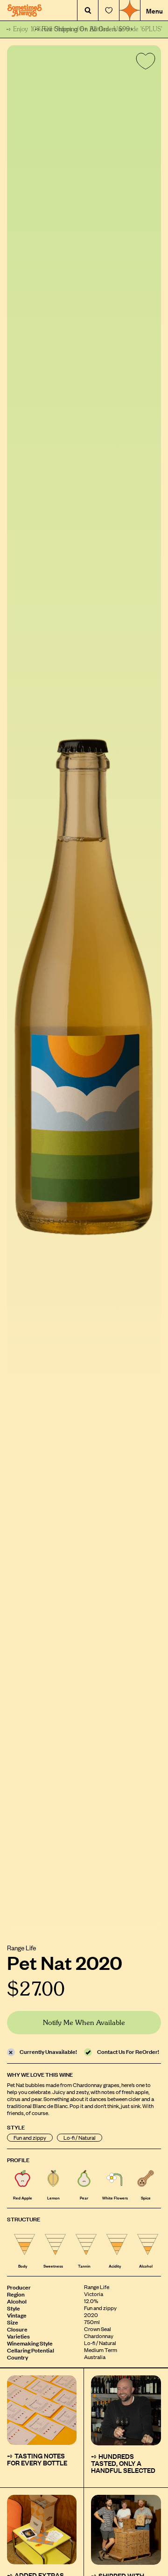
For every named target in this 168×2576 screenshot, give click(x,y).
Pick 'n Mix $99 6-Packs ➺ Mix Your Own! (84, 29)
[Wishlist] (109, 10)
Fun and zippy (30, 2138)
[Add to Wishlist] (144, 63)
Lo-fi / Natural (80, 2138)
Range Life (21, 1947)
